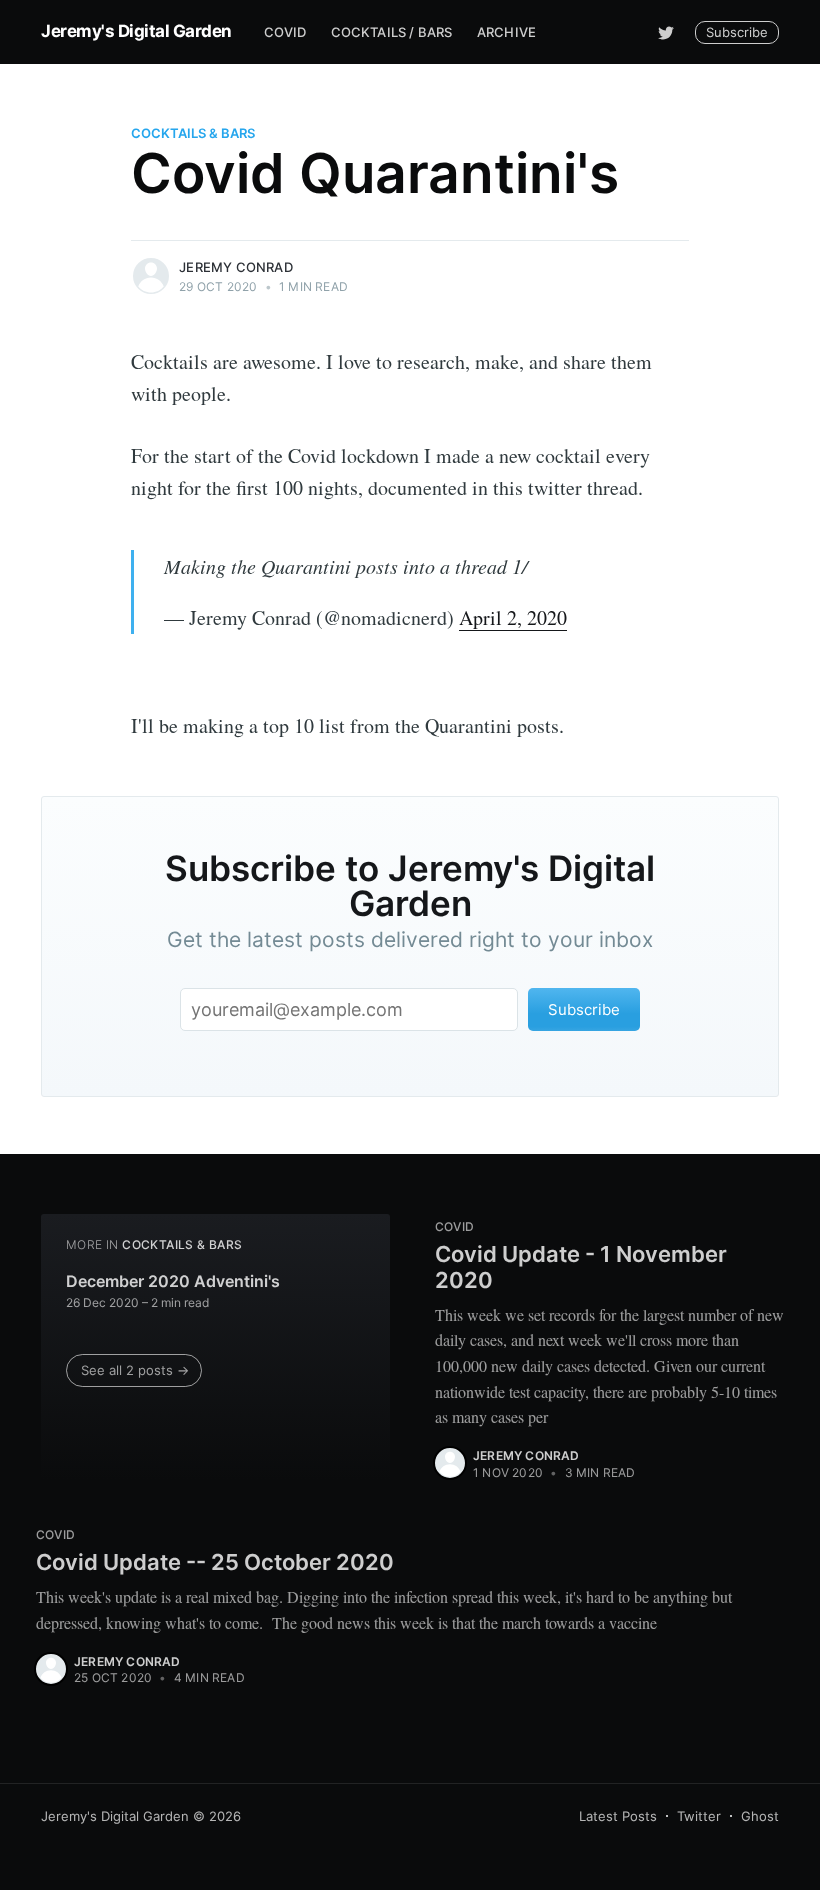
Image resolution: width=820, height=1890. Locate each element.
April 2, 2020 (513, 617)
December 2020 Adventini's (173, 1281)
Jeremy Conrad (236, 267)
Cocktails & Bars (193, 133)
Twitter (699, 1816)
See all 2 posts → (135, 1370)
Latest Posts (618, 1816)
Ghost (760, 1816)
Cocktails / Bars (392, 32)
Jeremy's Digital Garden (136, 31)
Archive (506, 32)
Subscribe (737, 32)
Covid (285, 32)
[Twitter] (666, 32)
